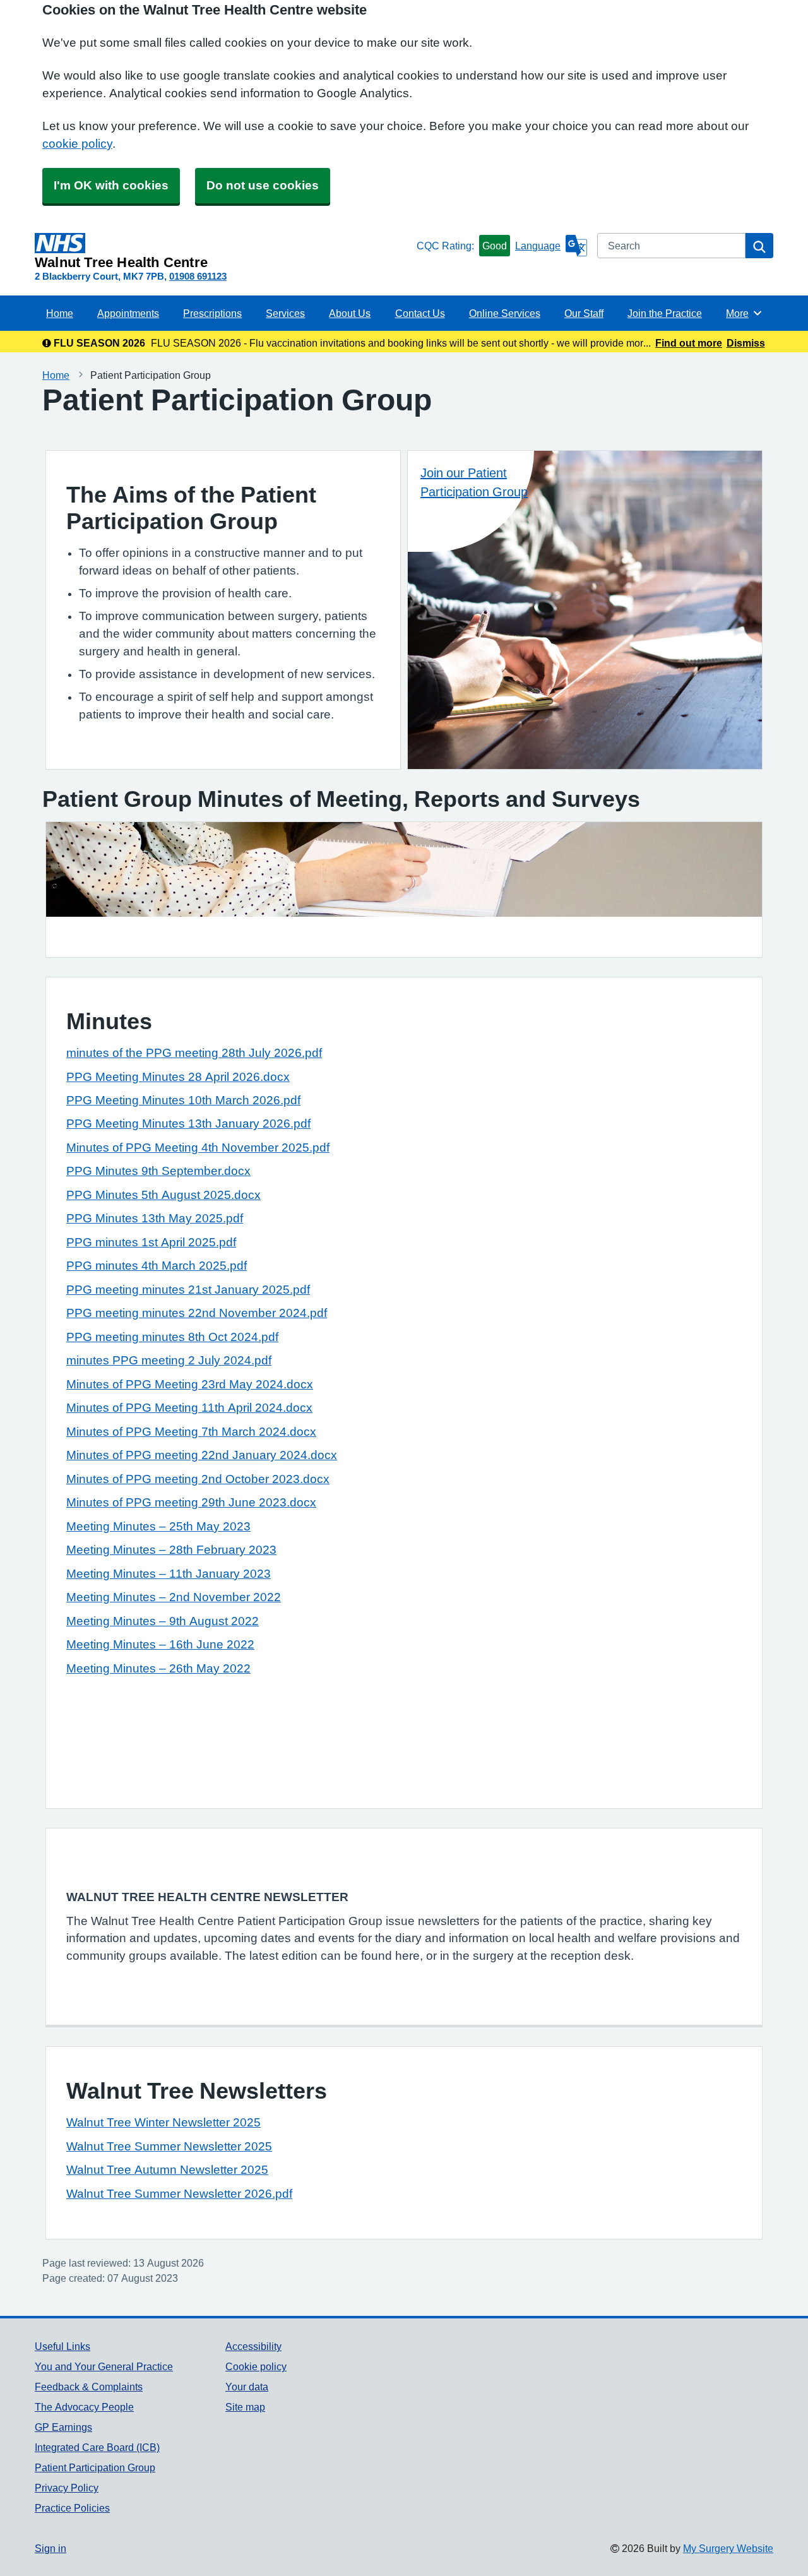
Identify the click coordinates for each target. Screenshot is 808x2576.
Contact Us (420, 313)
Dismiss (746, 343)
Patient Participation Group (95, 2467)
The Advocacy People (84, 2407)
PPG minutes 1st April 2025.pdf (151, 1242)
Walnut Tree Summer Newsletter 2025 (169, 2146)
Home (60, 313)
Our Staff (584, 313)
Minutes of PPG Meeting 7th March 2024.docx (191, 1432)
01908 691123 (198, 276)
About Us (350, 313)
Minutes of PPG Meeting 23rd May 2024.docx (190, 1384)
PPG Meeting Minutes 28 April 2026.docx (178, 1077)
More (744, 313)
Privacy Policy (67, 2488)
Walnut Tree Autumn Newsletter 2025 (167, 2170)
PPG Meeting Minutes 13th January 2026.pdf (188, 1124)
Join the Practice (665, 313)
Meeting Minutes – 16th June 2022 (160, 1644)
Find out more (689, 343)
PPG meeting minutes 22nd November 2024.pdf (197, 1313)
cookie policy (77, 144)
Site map (245, 2407)
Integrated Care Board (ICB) (97, 2447)
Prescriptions (212, 313)
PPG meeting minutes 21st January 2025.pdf (188, 1290)
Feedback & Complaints (89, 2387)
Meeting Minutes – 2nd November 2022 (174, 1597)
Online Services (505, 313)
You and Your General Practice (104, 2366)
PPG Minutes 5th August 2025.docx (163, 1195)
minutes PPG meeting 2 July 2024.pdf (169, 1360)
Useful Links (62, 2346)
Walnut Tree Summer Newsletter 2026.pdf (179, 2194)
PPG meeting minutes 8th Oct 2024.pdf (172, 1337)
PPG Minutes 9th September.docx (158, 1171)
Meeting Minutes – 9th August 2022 (163, 1621)
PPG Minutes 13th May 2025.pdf (155, 1218)
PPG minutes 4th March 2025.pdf (157, 1266)
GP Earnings (63, 2427)
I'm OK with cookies (111, 185)
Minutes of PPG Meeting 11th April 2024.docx (189, 1408)
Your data (247, 2387)
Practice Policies (72, 2508)
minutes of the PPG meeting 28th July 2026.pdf (194, 1053)
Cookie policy (256, 2366)
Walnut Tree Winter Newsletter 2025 (163, 2122)
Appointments (128, 313)
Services (285, 313)
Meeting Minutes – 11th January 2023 (169, 1574)
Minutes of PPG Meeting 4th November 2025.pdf (198, 1148)
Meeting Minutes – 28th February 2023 (171, 1550)
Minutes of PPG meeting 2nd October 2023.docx (198, 1479)
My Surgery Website (728, 2548)
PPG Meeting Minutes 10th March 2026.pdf (183, 1100)
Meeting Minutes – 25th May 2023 (158, 1526)
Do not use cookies (263, 185)
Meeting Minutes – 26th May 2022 (158, 1668)
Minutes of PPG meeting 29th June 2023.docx (191, 1502)
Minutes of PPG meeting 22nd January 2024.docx (202, 1455)
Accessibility (253, 2346)
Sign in (50, 2548)
